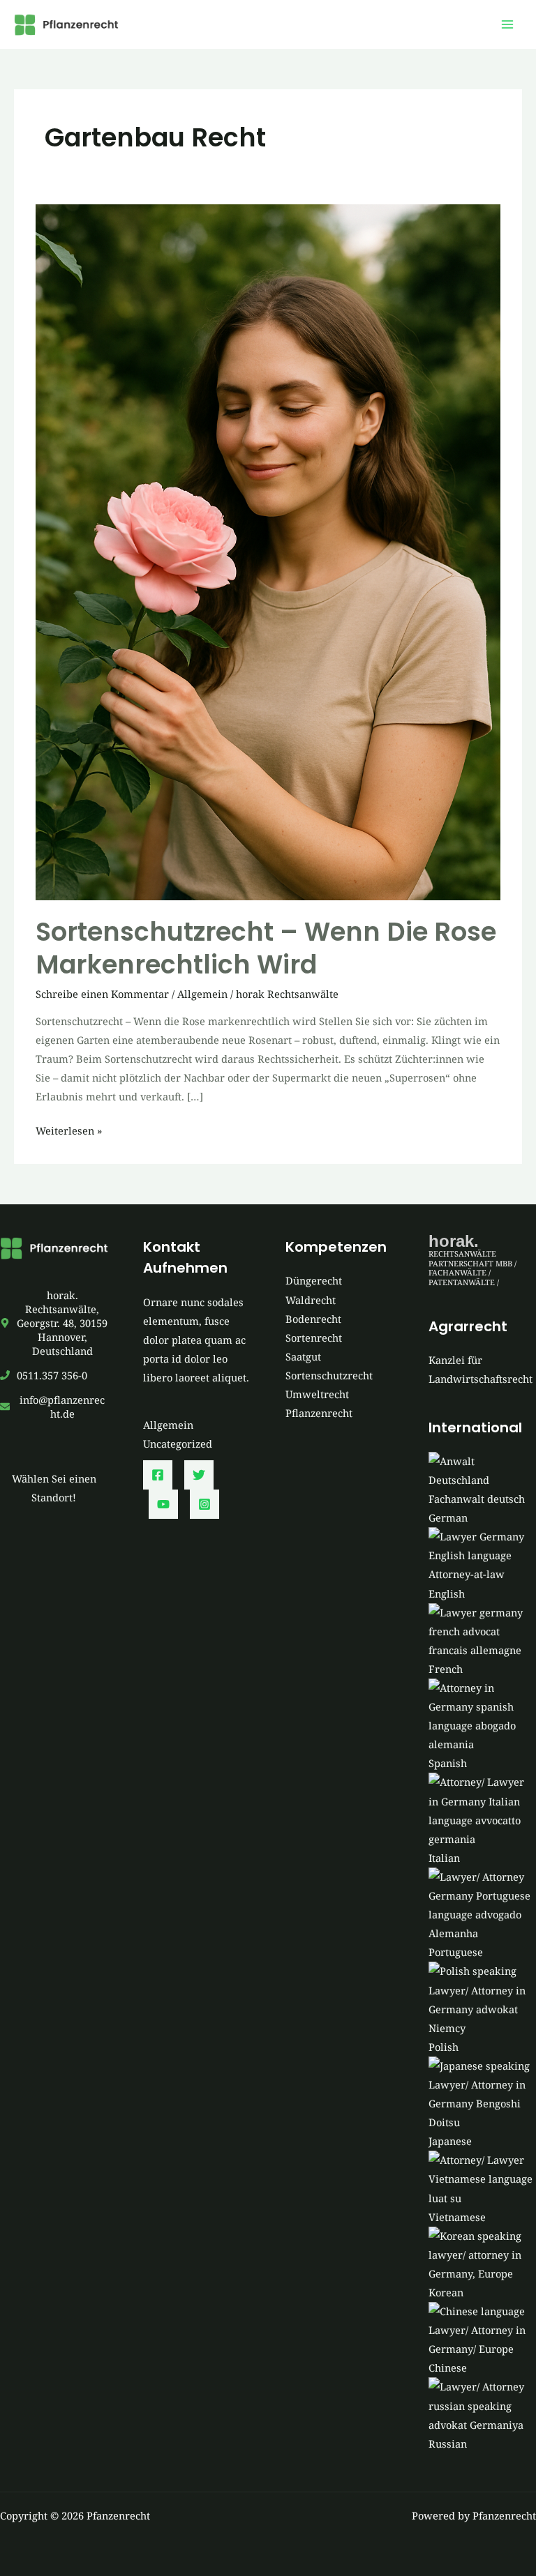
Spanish (448, 1763)
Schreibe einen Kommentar (102, 994)
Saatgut (303, 1356)
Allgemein (202, 994)
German (448, 1517)
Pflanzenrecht (319, 1413)
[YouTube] (163, 1504)
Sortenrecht (314, 1338)
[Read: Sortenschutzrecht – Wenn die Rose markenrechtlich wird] (268, 551)
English (447, 1593)
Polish (444, 2047)
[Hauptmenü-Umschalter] (507, 24)
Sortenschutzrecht (329, 1375)
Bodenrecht (313, 1319)
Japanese (450, 2141)
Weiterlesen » (69, 1131)
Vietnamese (457, 2217)
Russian (448, 2444)
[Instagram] (204, 1504)
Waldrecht (311, 1300)
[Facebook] (158, 1475)
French (446, 1669)
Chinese (448, 2367)
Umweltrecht (317, 1394)
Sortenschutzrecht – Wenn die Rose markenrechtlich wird (266, 948)
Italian (444, 1858)
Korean (446, 2292)
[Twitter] (199, 1475)
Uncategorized (178, 1444)
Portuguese (456, 1952)
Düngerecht (314, 1280)
